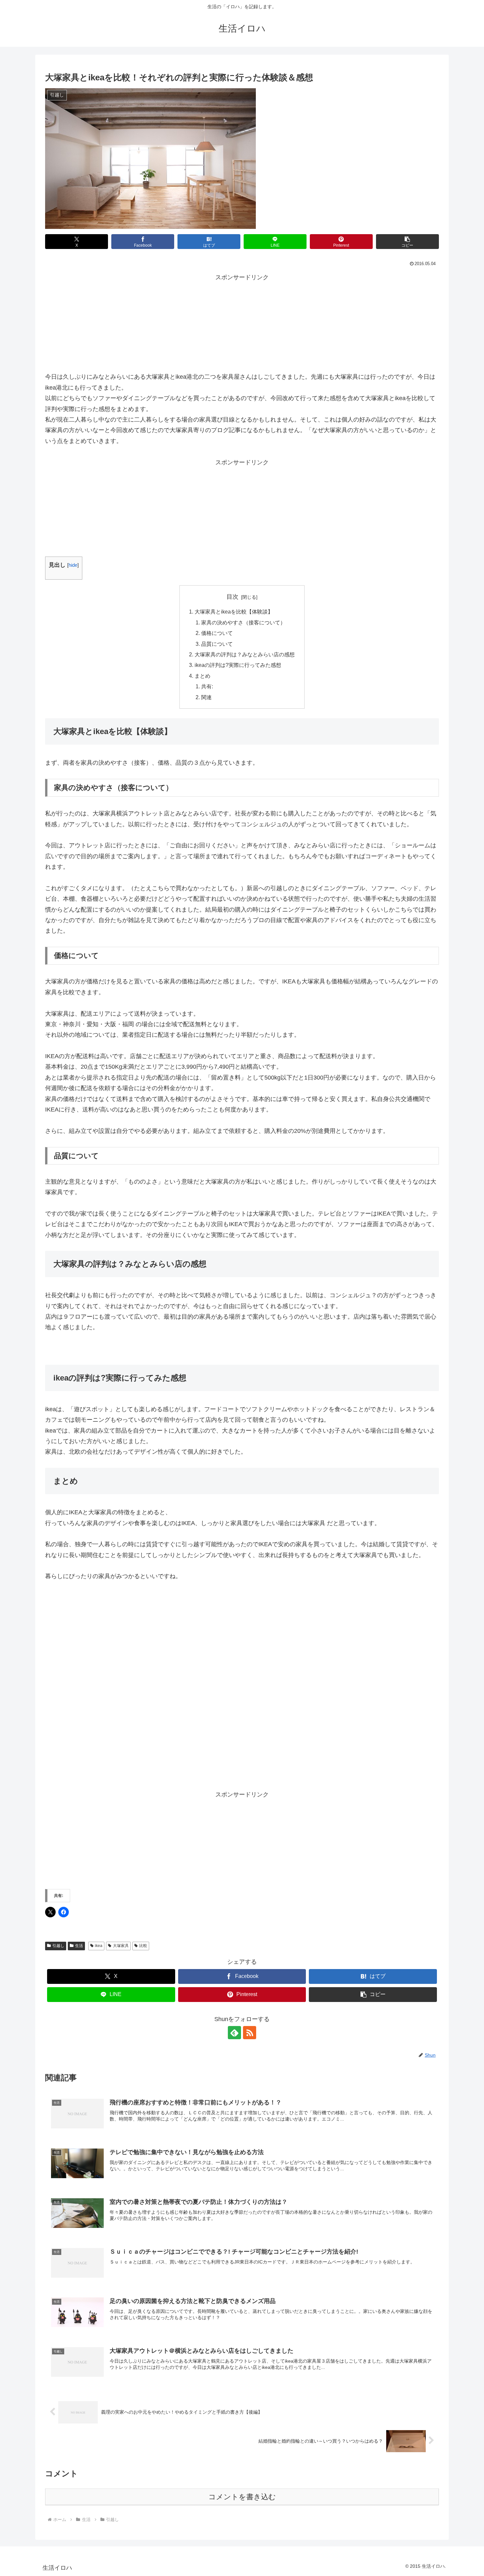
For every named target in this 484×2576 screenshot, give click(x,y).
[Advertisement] (242, 324)
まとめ (202, 676)
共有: (207, 686)
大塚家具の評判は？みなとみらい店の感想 (245, 654)
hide (73, 565)
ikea (99, 1946)
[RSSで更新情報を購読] (250, 2033)
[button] (407, 242)
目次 (232, 597)
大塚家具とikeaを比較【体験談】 (234, 612)
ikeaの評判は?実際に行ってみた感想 (238, 665)
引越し (58, 1946)
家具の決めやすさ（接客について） (243, 622)
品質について (217, 644)
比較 (143, 1946)
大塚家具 (121, 1946)
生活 (79, 1946)
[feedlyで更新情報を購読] (234, 2033)
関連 (206, 697)
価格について (217, 633)
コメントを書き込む (242, 2497)
